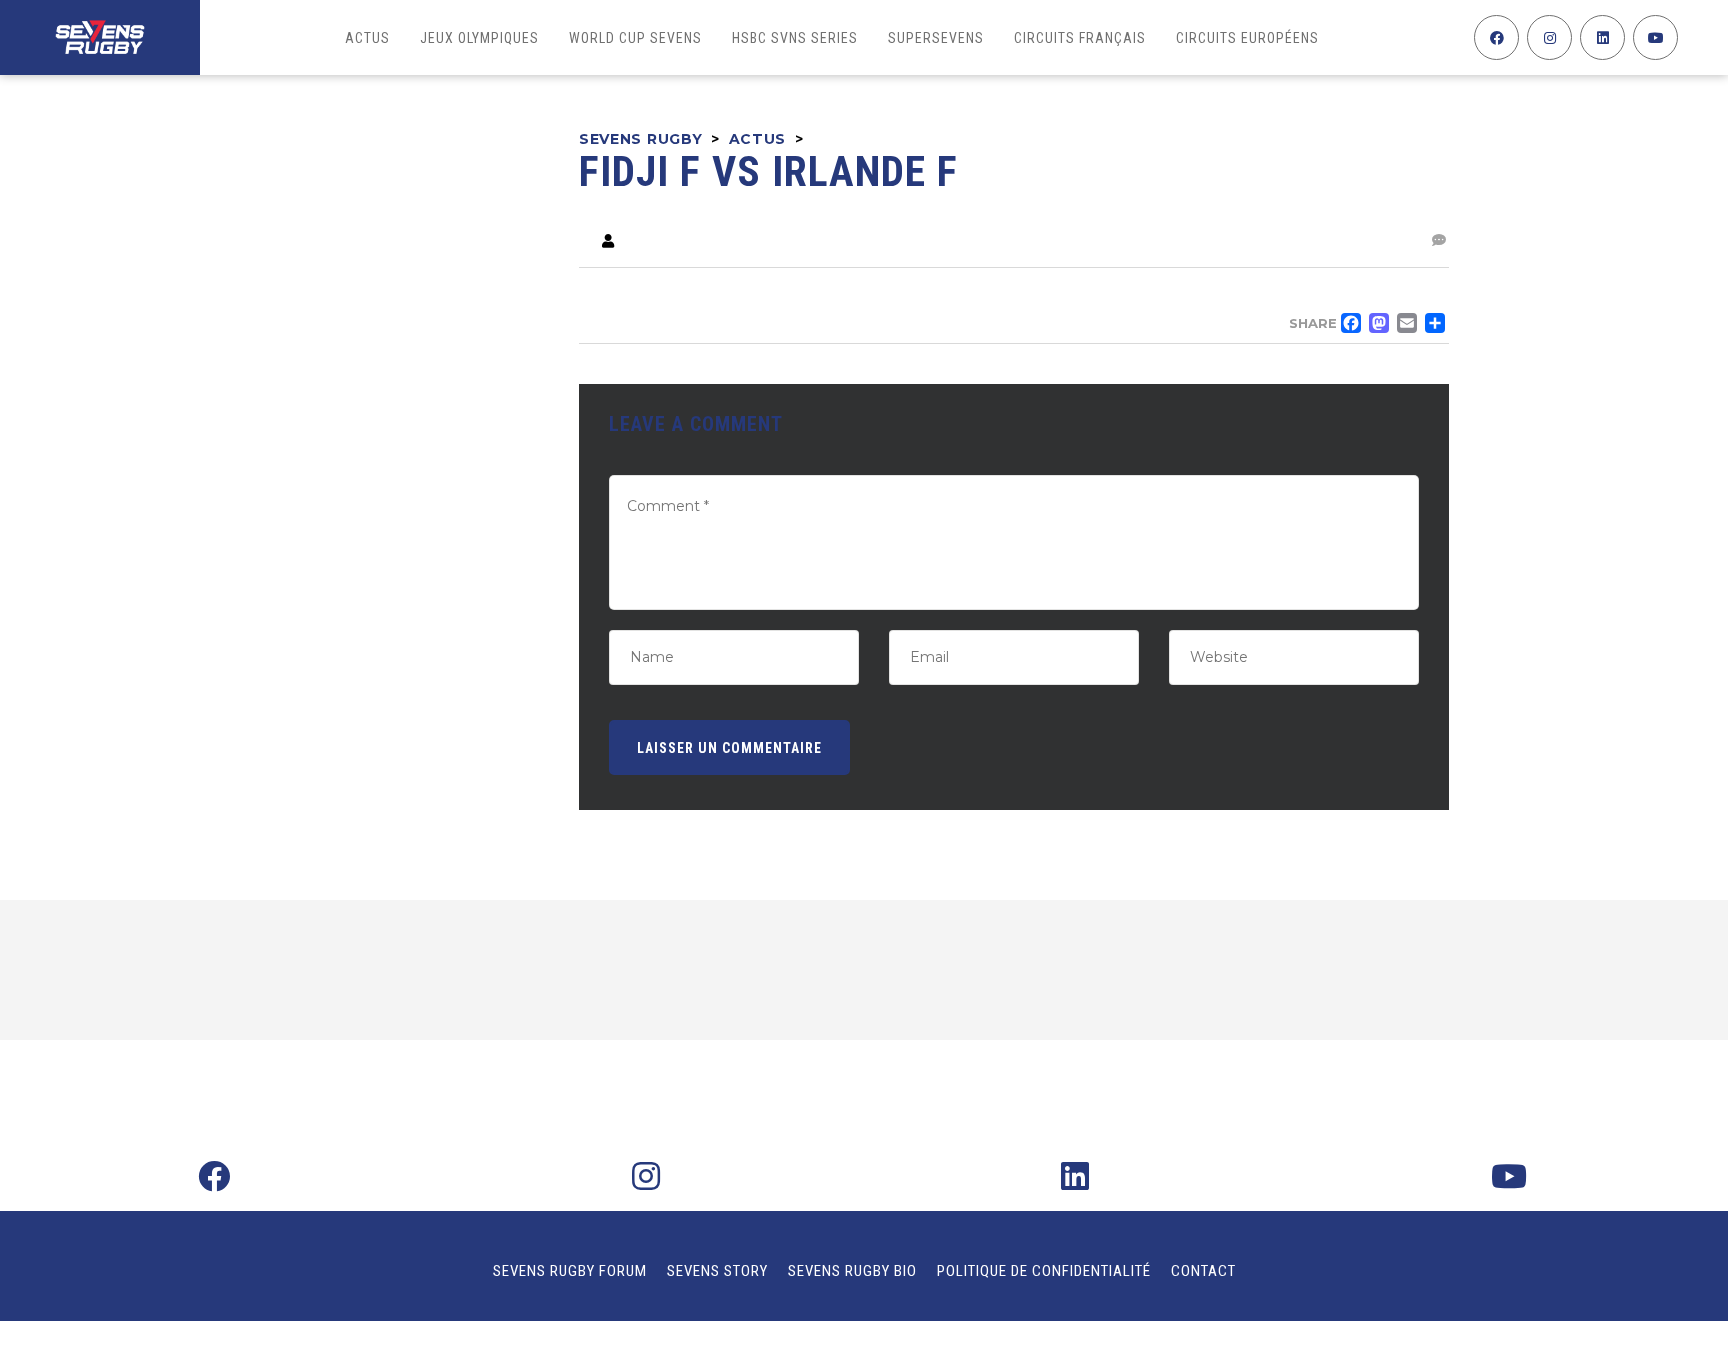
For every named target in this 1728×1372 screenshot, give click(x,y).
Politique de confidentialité (1044, 1271)
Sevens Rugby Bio (852, 1271)
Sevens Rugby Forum (570, 1271)
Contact (1203, 1271)
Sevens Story (717, 1271)
